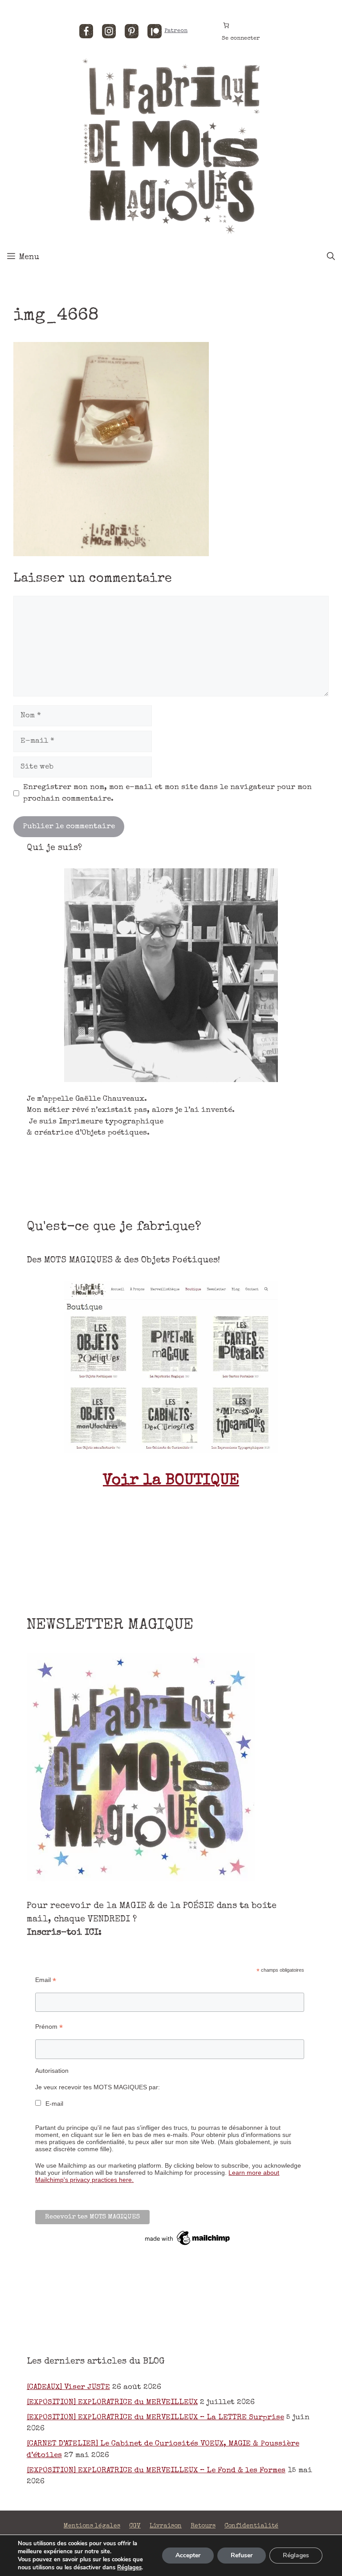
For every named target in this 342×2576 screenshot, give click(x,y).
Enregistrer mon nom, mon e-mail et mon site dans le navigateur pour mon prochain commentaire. (167, 793)
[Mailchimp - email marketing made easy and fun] (188, 2245)
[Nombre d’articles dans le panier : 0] (226, 25)
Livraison (166, 2526)
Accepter (188, 2555)
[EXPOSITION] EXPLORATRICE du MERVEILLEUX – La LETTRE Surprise (155, 2418)
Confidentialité (251, 2526)
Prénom (49, 2027)
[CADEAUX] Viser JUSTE (68, 2387)
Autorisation (52, 2071)
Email (46, 1980)
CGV (135, 2526)
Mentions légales (92, 2526)
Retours (203, 2526)
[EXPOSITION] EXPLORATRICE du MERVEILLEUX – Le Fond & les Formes (156, 2471)
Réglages (129, 2568)
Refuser (242, 2555)
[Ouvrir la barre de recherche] (331, 257)
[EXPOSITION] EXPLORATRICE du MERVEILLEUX (112, 2403)
